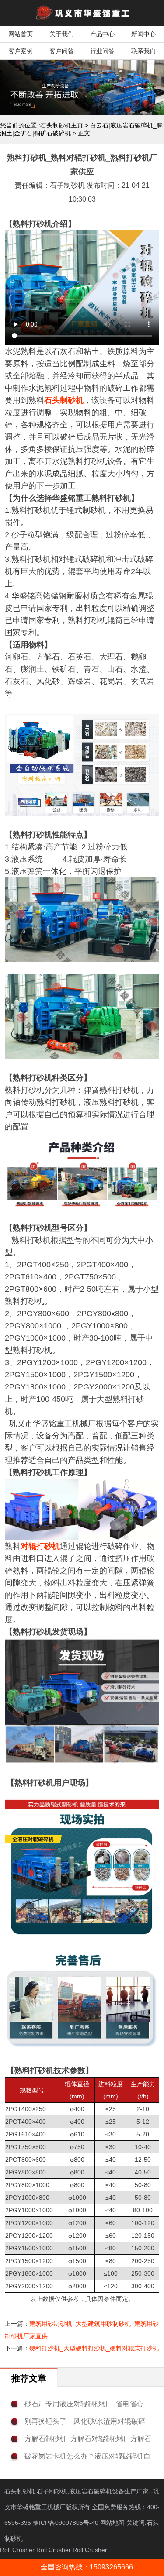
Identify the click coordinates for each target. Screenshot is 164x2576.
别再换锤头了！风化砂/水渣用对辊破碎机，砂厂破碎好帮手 (85, 2422)
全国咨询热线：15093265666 (87, 2567)
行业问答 (102, 51)
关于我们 (62, 34)
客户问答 (62, 51)
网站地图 (112, 2523)
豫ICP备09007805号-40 (66, 2523)
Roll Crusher (17, 2550)
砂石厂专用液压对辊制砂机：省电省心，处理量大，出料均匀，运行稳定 (87, 2404)
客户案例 (21, 51)
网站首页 (21, 34)
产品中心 (102, 34)
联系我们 (143, 51)
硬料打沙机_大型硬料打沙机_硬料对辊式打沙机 (94, 2348)
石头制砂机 (64, 400)
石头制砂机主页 (62, 125)
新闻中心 (143, 34)
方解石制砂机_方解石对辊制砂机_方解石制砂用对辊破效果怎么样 (88, 2439)
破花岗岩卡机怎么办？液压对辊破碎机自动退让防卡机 (87, 2457)
